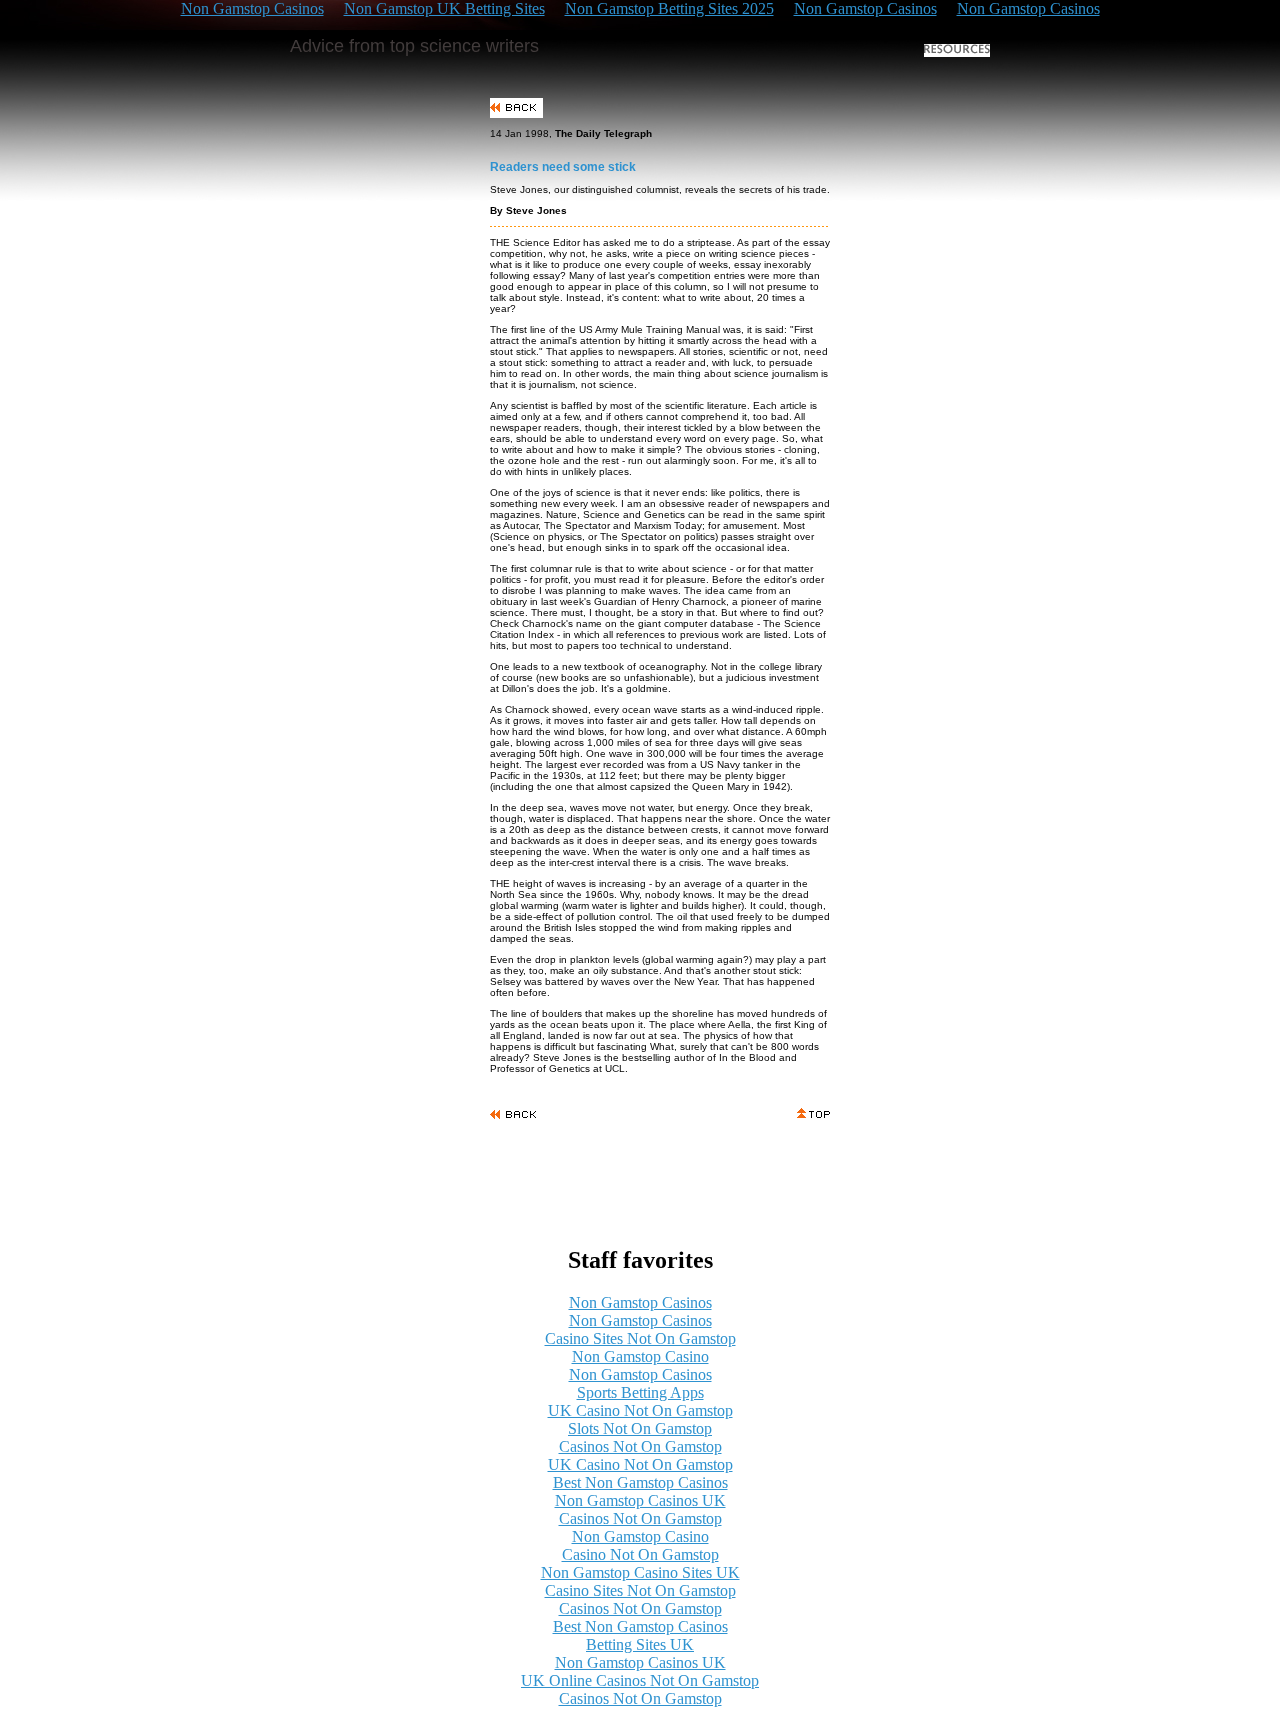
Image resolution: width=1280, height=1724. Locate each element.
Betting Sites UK (640, 1644)
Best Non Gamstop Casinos (640, 1482)
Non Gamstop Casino (640, 1356)
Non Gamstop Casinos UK (640, 1500)
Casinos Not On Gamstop (640, 1446)
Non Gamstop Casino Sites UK (640, 1572)
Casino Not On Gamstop (640, 1554)
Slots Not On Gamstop (640, 1428)
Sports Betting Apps (640, 1392)
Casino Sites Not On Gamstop (640, 1338)
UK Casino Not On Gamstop (640, 1410)
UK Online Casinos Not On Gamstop (640, 1680)
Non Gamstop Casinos (640, 1302)
